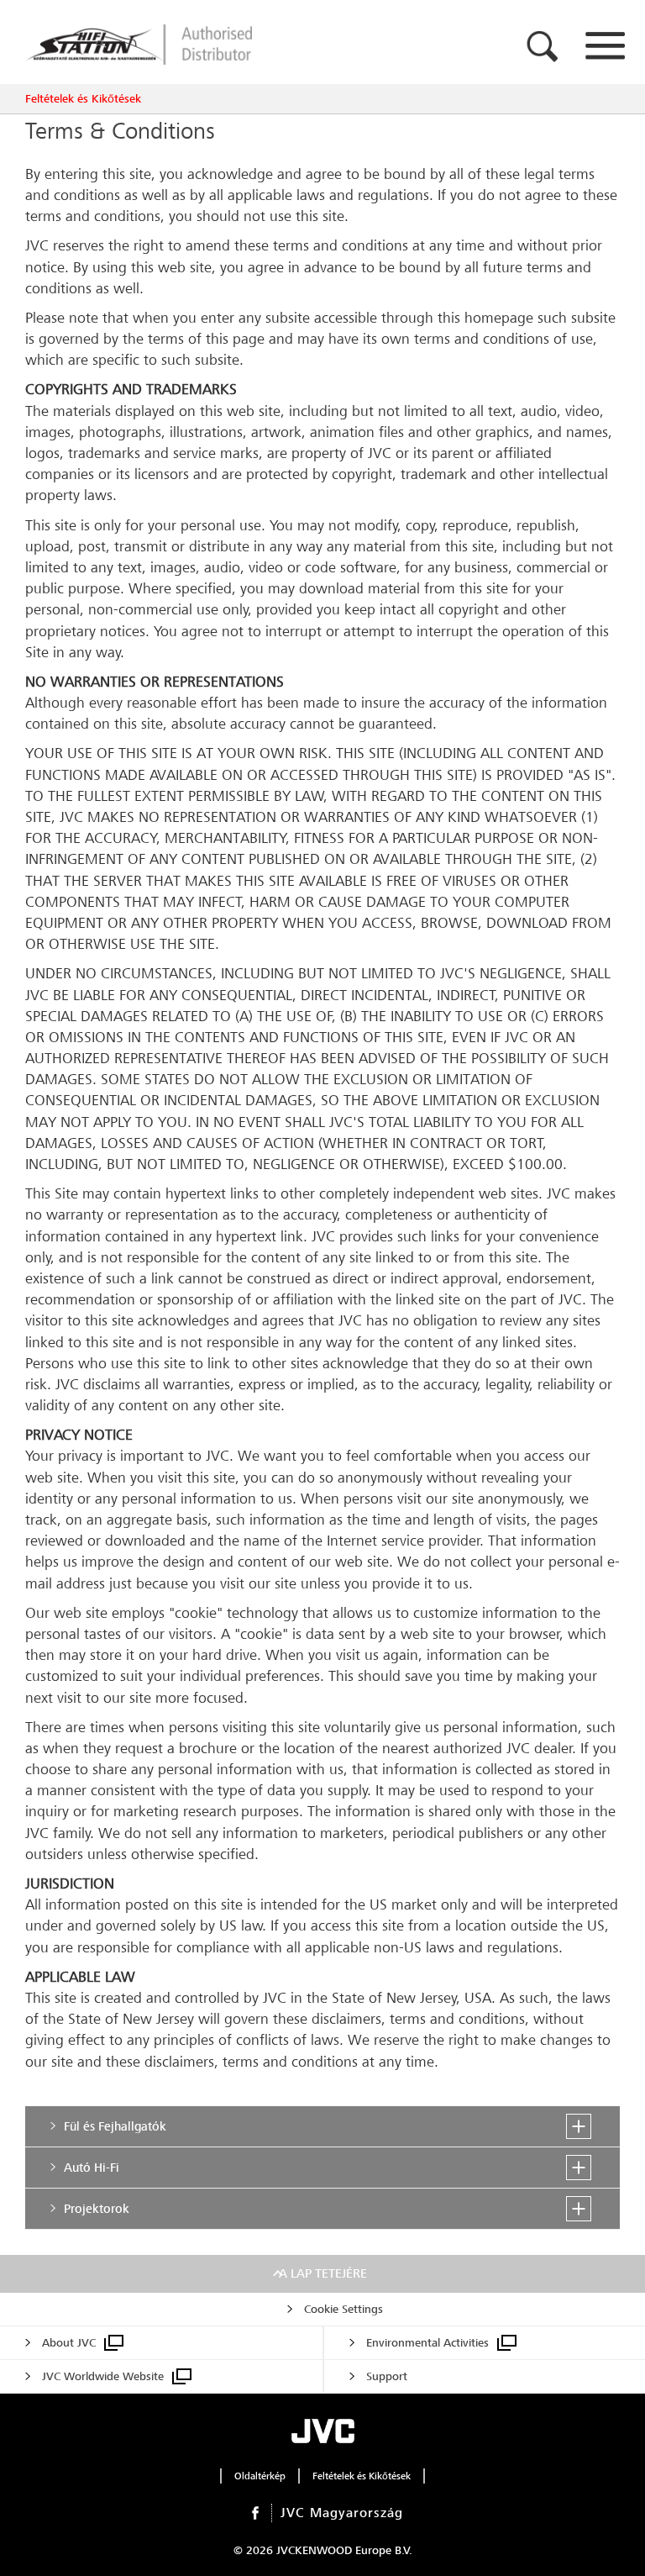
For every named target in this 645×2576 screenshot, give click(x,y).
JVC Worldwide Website (103, 2376)
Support (387, 2376)
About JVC (69, 2343)
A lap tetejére (323, 2273)
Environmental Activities (427, 2343)
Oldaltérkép (260, 2476)
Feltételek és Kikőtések (83, 99)
